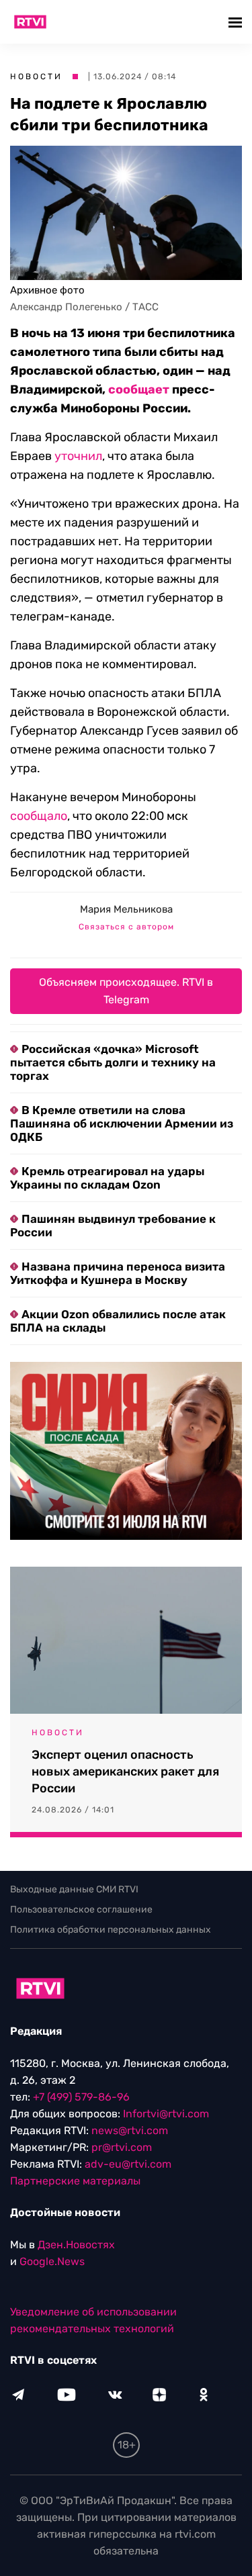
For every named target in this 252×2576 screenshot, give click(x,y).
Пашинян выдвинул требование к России (113, 1226)
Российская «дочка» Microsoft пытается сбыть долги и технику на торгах (113, 1062)
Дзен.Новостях (76, 2245)
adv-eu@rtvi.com (128, 2164)
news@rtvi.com (130, 2130)
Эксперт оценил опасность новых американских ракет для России (125, 1772)
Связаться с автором (126, 927)
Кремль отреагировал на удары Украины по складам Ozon (107, 1178)
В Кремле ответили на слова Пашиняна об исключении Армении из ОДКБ (122, 1123)
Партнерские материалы (75, 2181)
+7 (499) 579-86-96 (81, 2097)
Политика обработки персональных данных (111, 1930)
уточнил (78, 456)
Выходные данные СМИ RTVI (74, 1889)
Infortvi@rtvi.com (166, 2114)
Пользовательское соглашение (81, 1910)
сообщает (139, 389)
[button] (237, 22)
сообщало (39, 816)
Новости (36, 77)
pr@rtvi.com (122, 2147)
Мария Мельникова (126, 909)
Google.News (52, 2261)
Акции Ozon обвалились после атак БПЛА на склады (118, 1321)
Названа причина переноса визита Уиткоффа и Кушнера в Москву (118, 1273)
